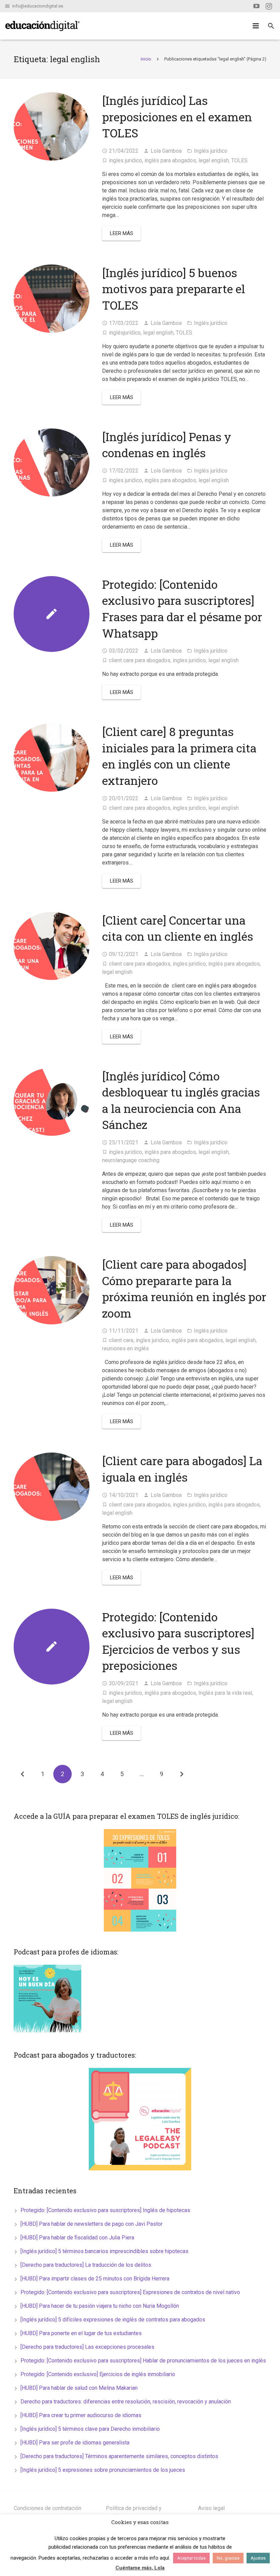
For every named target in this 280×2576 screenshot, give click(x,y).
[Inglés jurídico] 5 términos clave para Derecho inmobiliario (90, 2429)
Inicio (146, 59)
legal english (214, 160)
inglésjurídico (125, 333)
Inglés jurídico (211, 151)
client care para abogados (140, 660)
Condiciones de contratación (47, 2508)
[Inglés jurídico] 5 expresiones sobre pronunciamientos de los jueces (103, 2470)
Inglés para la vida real (225, 1693)
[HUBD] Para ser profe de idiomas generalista (75, 2443)
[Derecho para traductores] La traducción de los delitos (86, 2265)
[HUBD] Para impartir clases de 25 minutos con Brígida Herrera (95, 2279)
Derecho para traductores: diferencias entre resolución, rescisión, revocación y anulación (126, 2402)
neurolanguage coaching (131, 1160)
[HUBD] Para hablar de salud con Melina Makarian (79, 2388)
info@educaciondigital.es (38, 6)
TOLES (239, 160)
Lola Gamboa (166, 151)
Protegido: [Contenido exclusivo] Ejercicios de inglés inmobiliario (98, 2374)
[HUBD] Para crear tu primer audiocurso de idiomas (81, 2415)
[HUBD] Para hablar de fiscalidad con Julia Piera (77, 2238)
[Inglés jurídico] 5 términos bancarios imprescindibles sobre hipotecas (104, 2251)
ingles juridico (125, 160)
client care (121, 1340)
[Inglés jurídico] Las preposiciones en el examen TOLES (177, 117)
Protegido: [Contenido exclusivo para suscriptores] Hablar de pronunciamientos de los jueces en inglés (143, 2361)
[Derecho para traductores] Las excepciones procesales (87, 2347)
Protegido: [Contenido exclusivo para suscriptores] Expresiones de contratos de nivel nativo (130, 2292)
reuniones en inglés (125, 1348)
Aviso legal (211, 2508)
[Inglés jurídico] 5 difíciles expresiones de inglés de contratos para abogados (113, 2320)
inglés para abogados (170, 160)
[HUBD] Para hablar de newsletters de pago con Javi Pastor (92, 2224)
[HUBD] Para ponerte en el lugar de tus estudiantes (81, 2333)
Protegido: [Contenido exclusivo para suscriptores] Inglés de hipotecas (105, 2210)
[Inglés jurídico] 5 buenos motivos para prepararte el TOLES (174, 289)
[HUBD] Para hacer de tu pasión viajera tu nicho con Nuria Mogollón (100, 2306)
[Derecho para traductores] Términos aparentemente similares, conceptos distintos (119, 2456)
